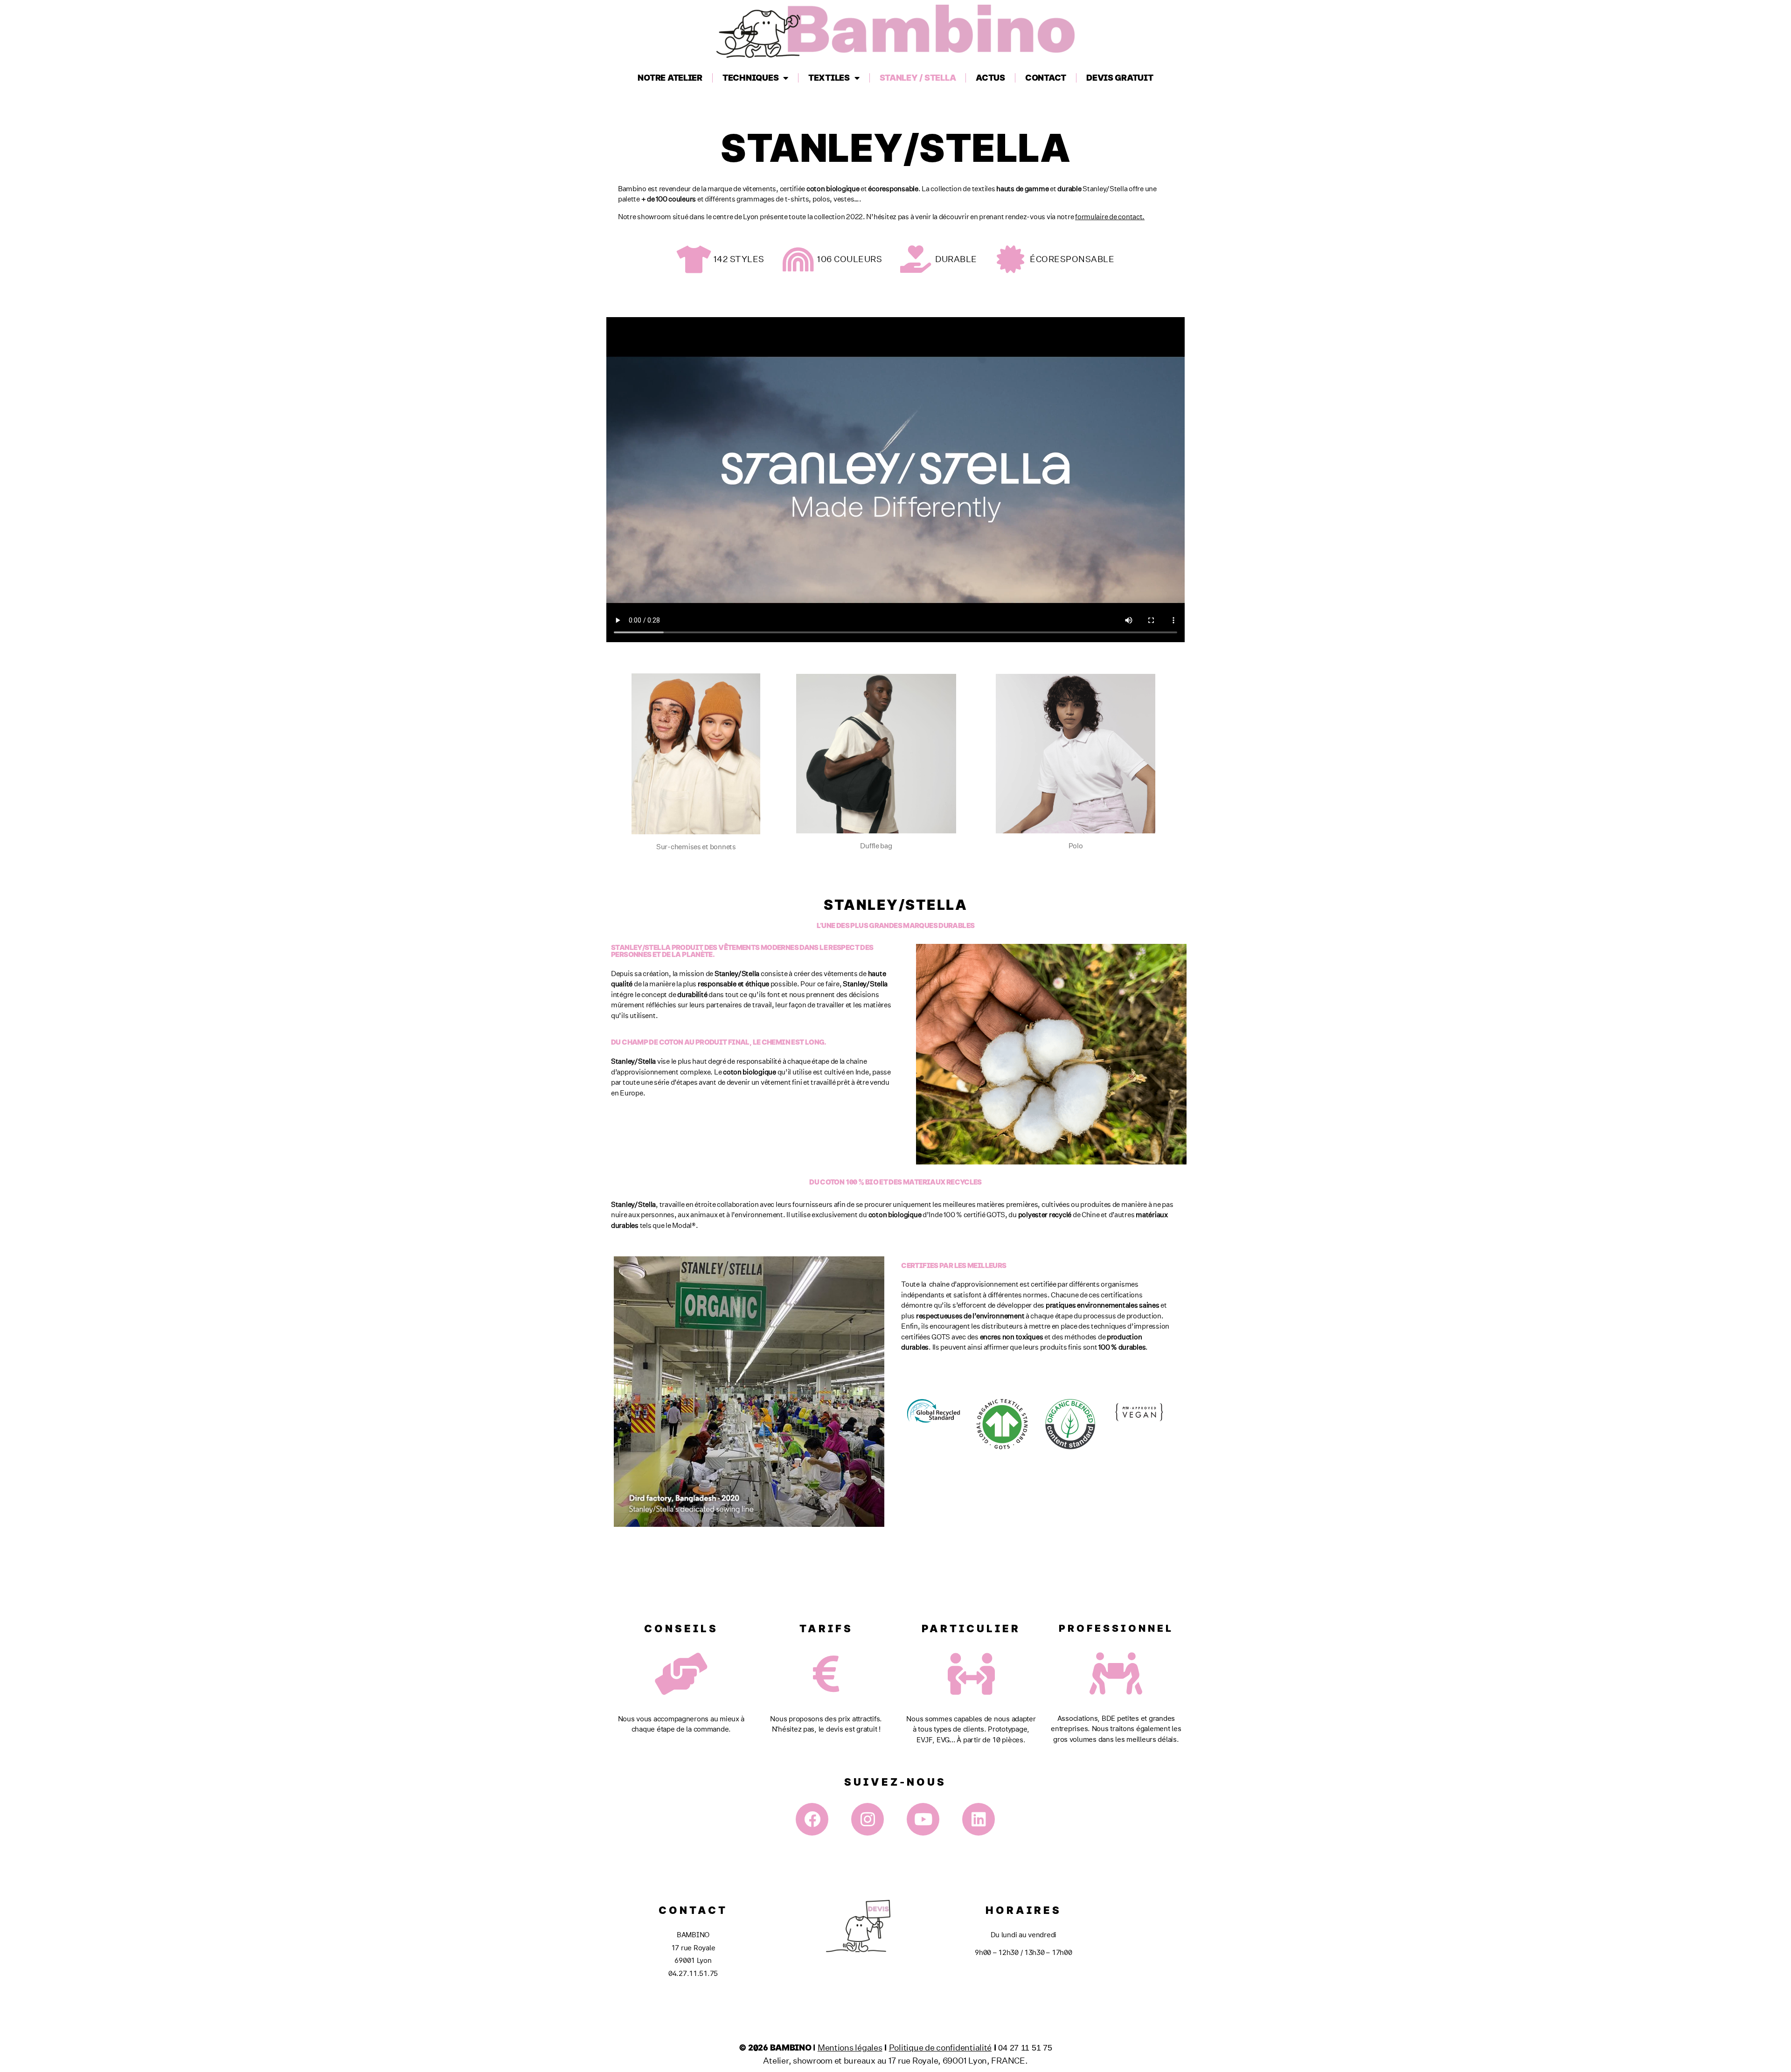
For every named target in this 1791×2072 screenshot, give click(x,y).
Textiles (829, 78)
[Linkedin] (979, 1819)
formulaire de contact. (1110, 217)
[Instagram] (868, 1819)
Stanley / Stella (918, 78)
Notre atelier (670, 78)
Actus (990, 78)
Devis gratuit (1120, 78)
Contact (1046, 78)
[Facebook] (812, 1819)
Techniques (750, 78)
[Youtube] (923, 1819)
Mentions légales (850, 2047)
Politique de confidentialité (940, 2047)
